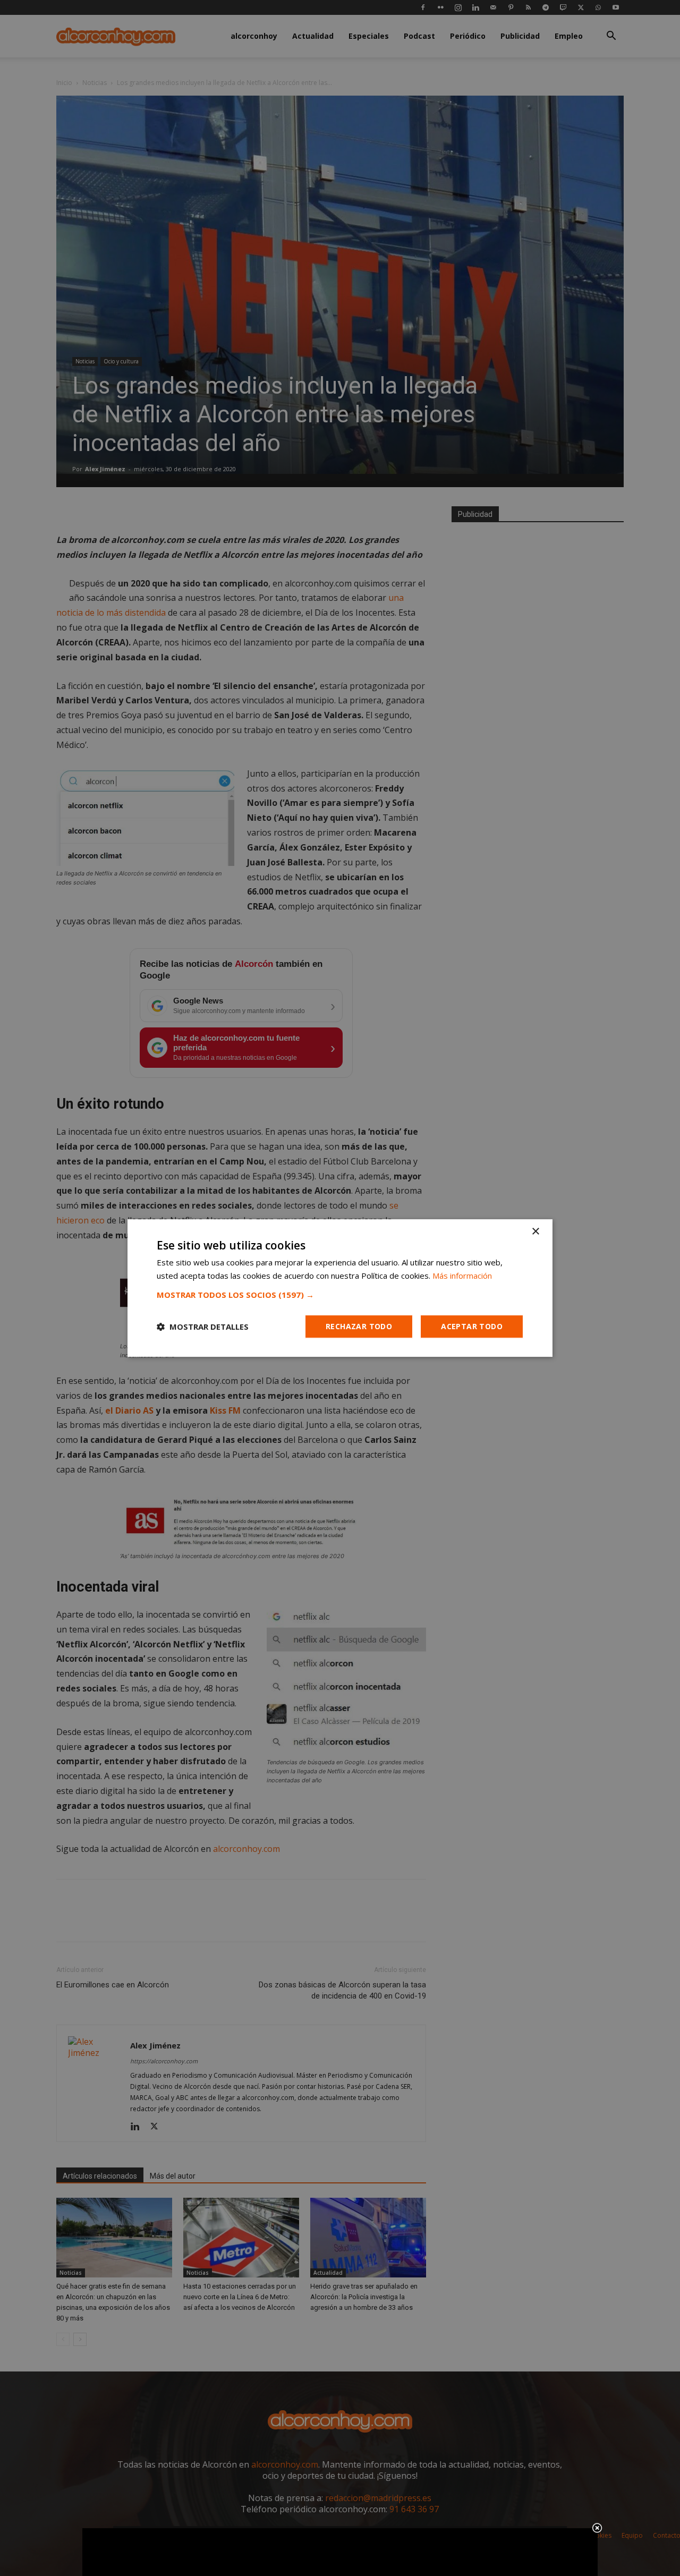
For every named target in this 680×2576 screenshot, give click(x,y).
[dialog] (340, 1288)
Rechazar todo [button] (359, 1326)
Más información (462, 1276)
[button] (340, 1295)
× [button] (535, 1232)
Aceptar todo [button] (472, 1326)
